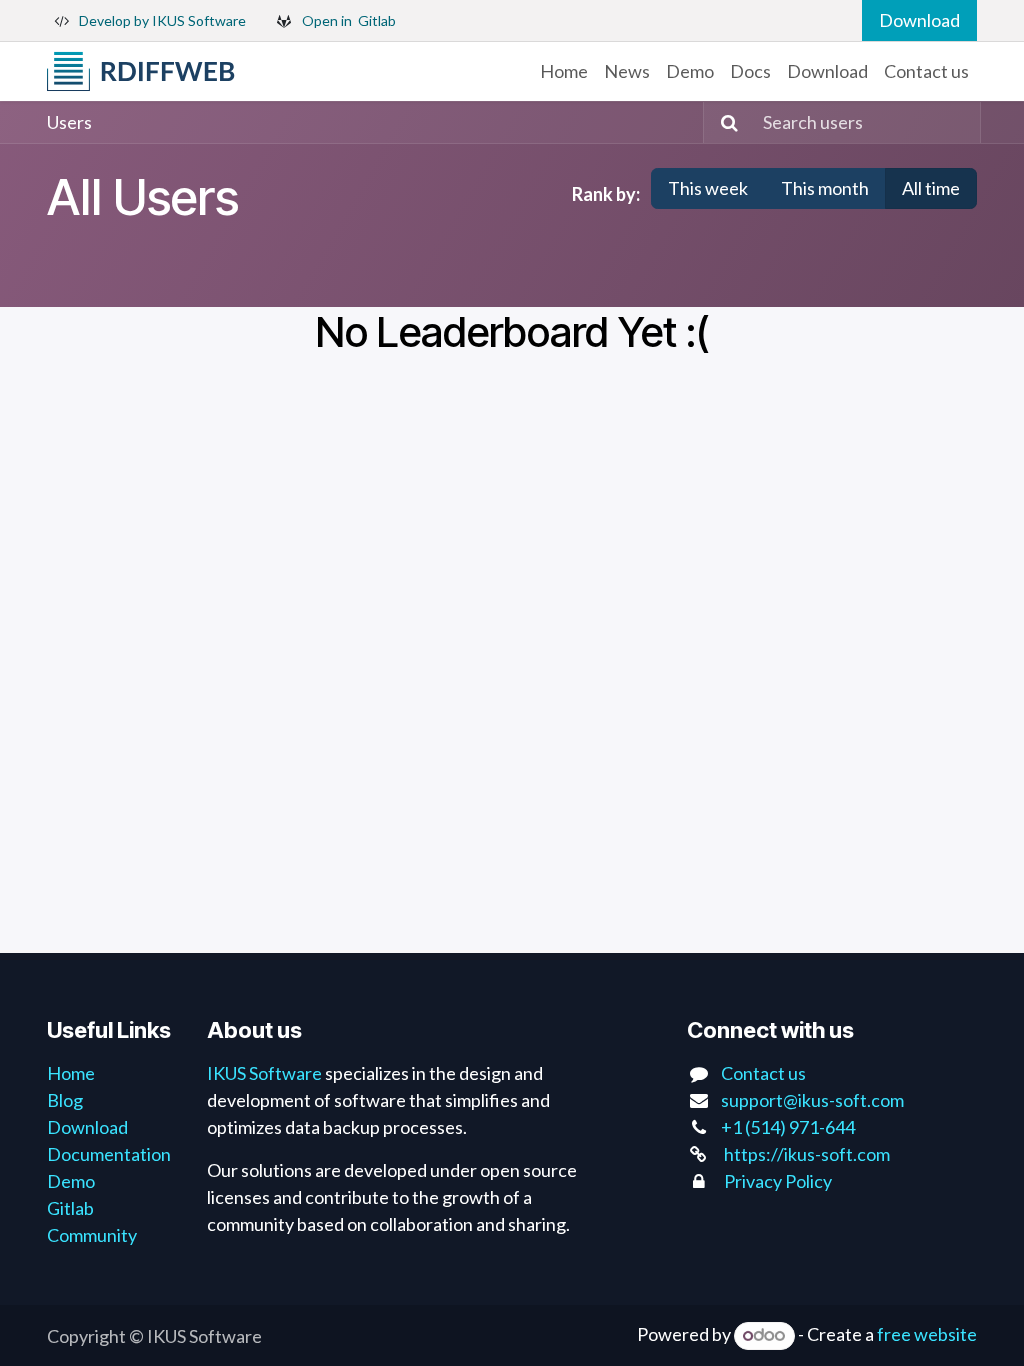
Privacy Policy (778, 1181)
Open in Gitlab (349, 20)
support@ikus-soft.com (812, 1100)
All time (931, 188)
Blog (65, 1100)
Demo (71, 1181)
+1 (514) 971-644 (788, 1127)
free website (927, 1334)
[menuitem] (564, 71)
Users (69, 122)
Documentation (109, 1154)
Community (92, 1235)
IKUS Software (264, 1073)
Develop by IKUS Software (162, 20)
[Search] (723, 122)
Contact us (763, 1073)
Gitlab (70, 1208)
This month (825, 188)
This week (708, 188)
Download (919, 20)
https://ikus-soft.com (807, 1154)
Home (71, 1073)
